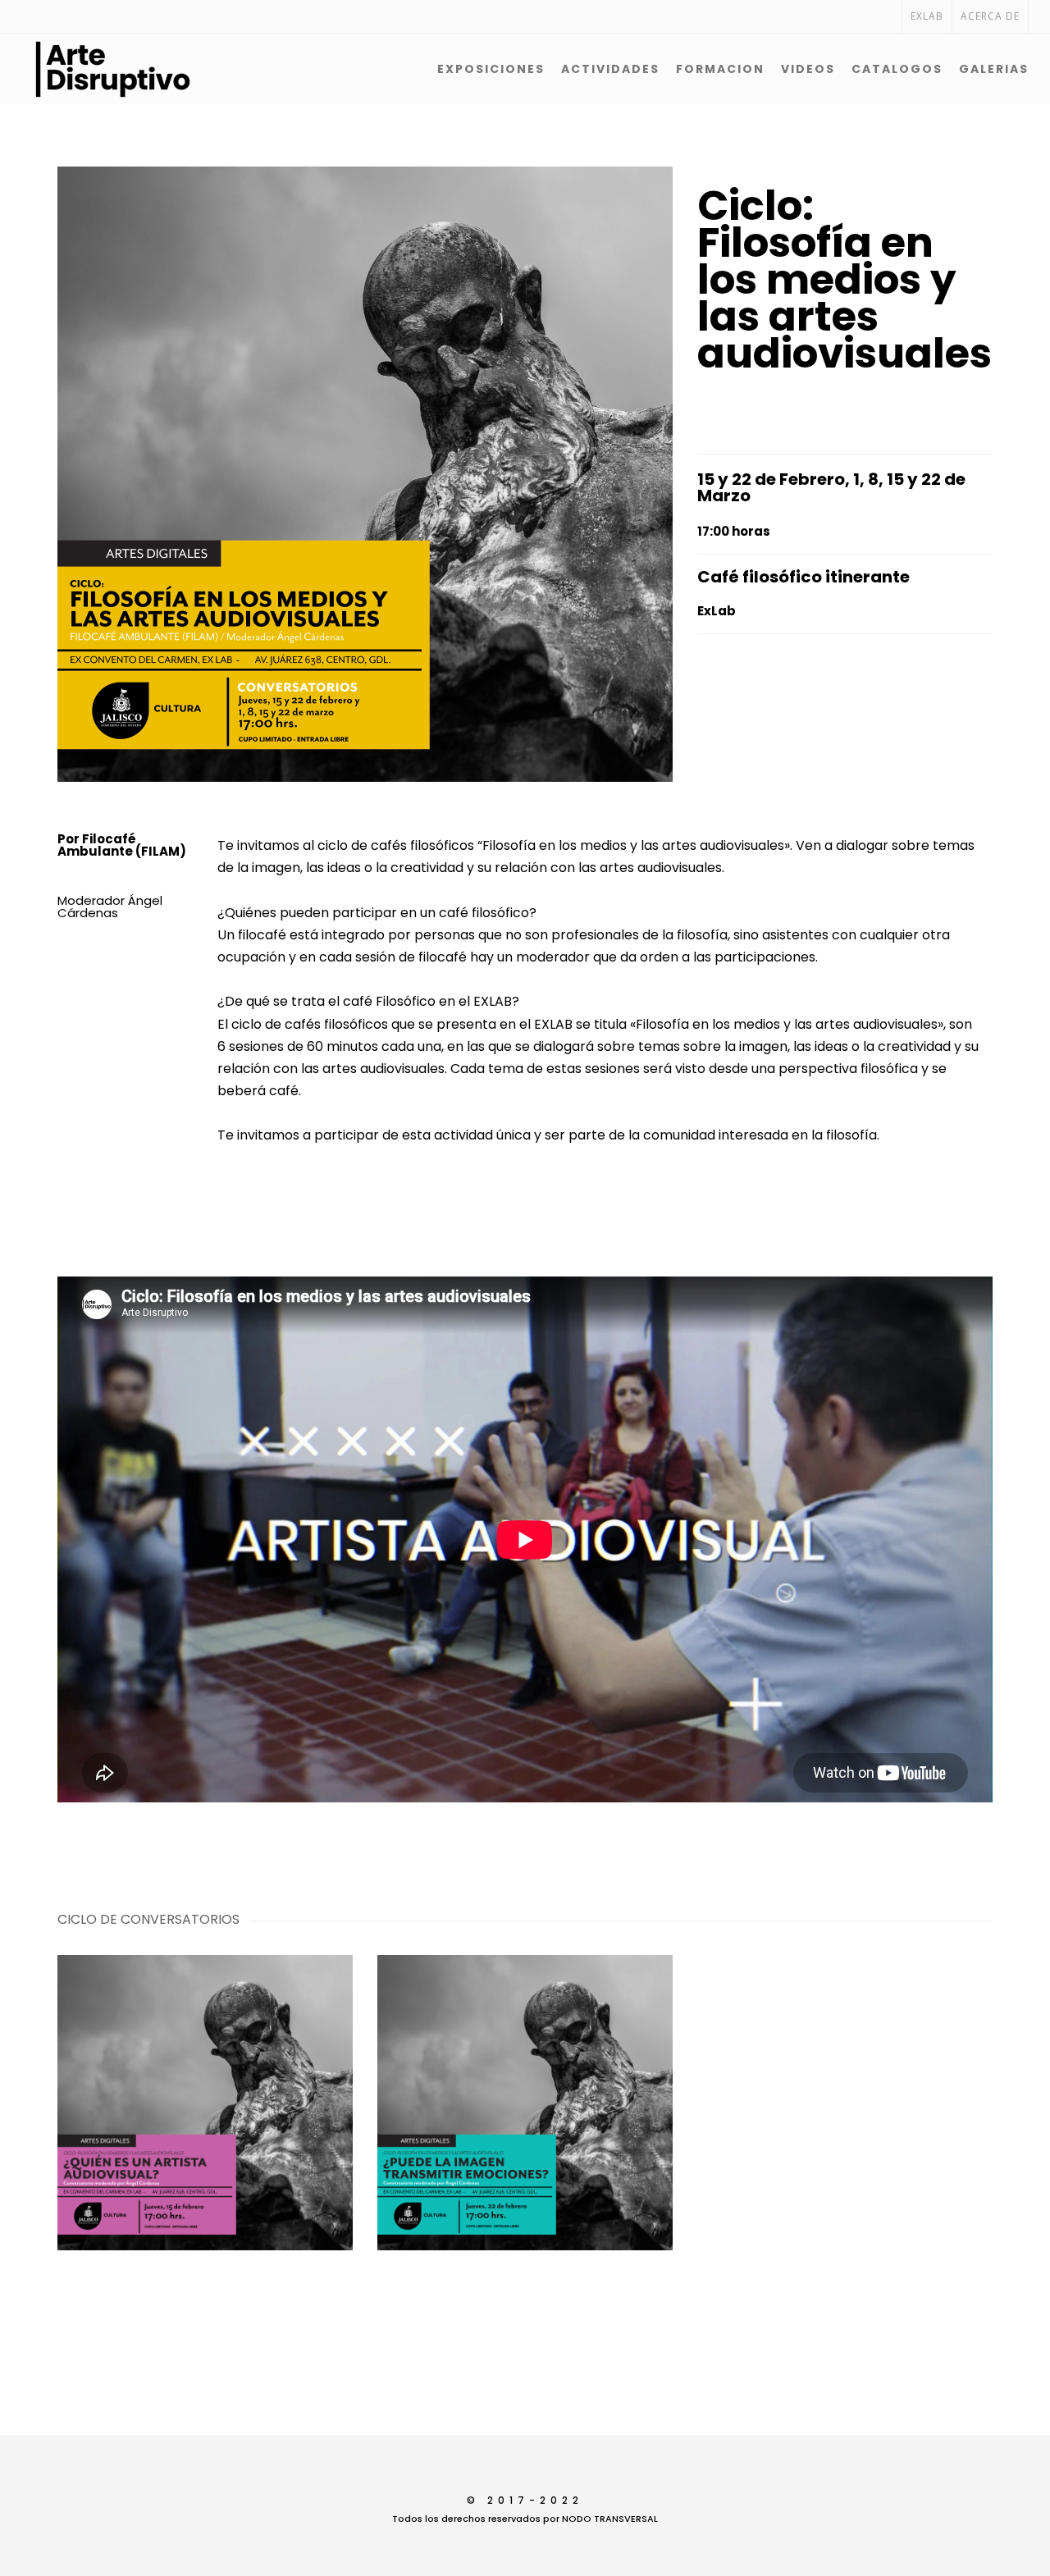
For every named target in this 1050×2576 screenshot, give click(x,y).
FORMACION (720, 69)
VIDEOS (808, 69)
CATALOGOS (897, 69)
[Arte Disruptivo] (71, 69)
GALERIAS (994, 69)
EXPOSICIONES (491, 69)
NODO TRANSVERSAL (610, 2519)
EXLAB (927, 16)
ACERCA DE (990, 16)
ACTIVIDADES (610, 69)
